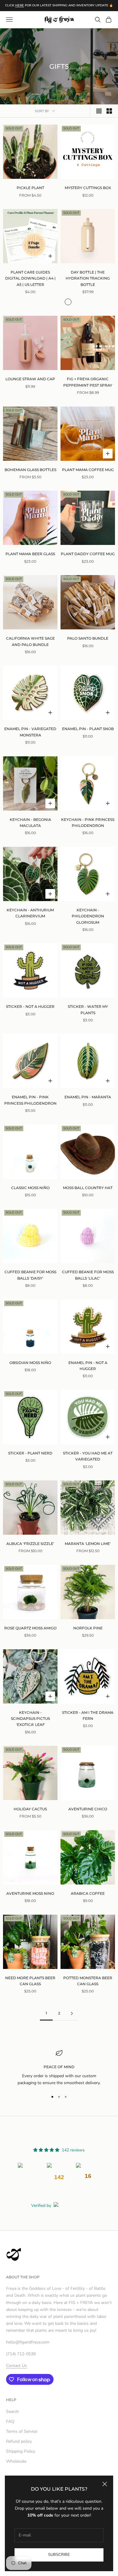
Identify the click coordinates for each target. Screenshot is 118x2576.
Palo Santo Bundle (88, 638)
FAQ (10, 2421)
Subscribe (59, 2555)
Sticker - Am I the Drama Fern (88, 1715)
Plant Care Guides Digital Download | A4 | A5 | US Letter (30, 278)
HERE (20, 5)
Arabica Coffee (88, 1893)
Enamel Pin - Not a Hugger (88, 1366)
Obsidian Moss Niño (30, 1363)
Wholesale (16, 2461)
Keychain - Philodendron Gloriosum (88, 916)
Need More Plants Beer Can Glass (30, 1981)
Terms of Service (22, 2431)
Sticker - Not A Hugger (30, 1006)
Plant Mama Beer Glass (30, 554)
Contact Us (16, 2366)
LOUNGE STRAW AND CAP (30, 379)
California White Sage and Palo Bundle (30, 641)
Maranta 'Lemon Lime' (88, 1544)
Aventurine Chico (88, 1809)
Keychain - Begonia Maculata (30, 823)
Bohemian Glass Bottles (30, 470)
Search (12, 2411)
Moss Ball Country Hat (88, 1188)
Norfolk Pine (88, 1628)
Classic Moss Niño (30, 1188)
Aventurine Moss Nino (30, 1893)
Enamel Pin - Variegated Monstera (30, 732)
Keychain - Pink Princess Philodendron (88, 823)
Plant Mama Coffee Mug (88, 470)
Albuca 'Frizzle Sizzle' (30, 1544)
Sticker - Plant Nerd (30, 1453)
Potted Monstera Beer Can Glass (88, 1981)
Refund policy (19, 2441)
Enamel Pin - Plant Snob (88, 729)
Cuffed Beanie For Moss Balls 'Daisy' (30, 1275)
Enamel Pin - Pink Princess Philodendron (30, 1100)
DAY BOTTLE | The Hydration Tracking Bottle (88, 278)
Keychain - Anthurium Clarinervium (30, 913)
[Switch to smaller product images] (109, 111)
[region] (59, 2068)
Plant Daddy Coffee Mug (88, 554)
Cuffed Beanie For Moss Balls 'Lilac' (88, 1275)
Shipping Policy (21, 2451)
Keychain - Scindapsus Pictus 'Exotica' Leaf (30, 1719)
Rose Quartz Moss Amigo (30, 1628)
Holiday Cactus (30, 1809)
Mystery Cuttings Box (88, 188)
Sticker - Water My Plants (88, 1010)
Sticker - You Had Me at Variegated (88, 1456)
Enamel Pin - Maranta (88, 1097)
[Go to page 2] (72, 2013)
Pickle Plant (30, 188)
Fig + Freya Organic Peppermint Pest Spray (88, 382)
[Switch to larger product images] (99, 111)
